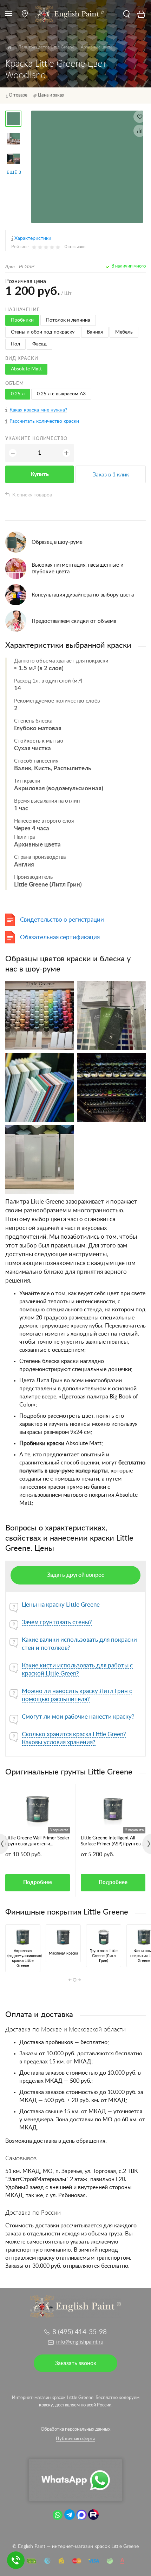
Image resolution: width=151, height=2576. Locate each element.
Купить (40, 474)
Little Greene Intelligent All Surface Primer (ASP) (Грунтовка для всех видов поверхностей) (113, 1842)
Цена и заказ (51, 95)
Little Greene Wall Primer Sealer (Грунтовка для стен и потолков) (37, 1842)
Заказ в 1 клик (111, 475)
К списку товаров (32, 495)
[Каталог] (10, 47)
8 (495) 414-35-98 (80, 2332)
